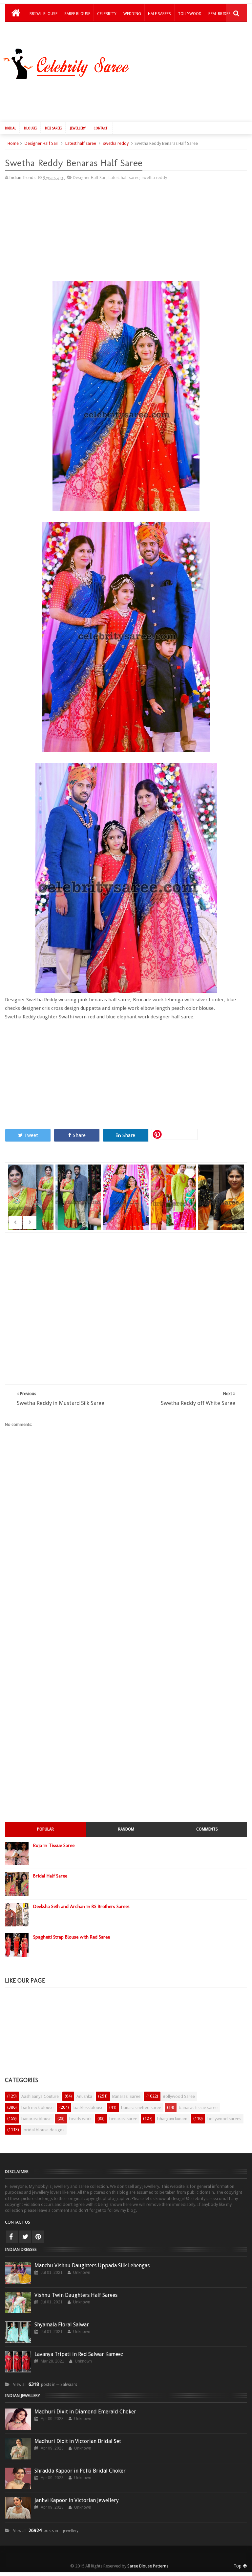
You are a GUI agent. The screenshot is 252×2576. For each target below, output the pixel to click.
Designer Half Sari (42, 143)
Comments (207, 1829)
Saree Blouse (77, 14)
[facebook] (12, 2237)
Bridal (10, 128)
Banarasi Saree (126, 2096)
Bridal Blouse (43, 14)
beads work (80, 2119)
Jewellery (78, 128)
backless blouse (88, 2108)
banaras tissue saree (198, 2108)
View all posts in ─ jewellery (46, 2531)
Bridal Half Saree (50, 1876)
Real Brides (220, 14)
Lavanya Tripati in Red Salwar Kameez (79, 2354)
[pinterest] (38, 2237)
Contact (100, 128)
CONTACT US (18, 2222)
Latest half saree (81, 143)
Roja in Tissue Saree (54, 1845)
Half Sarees (159, 14)
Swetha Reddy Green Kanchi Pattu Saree (31, 1201)
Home (13, 143)
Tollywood (190, 14)
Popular (45, 1829)
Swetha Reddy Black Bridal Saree (222, 1189)
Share (79, 1135)
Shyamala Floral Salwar (62, 2325)
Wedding (132, 14)
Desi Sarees (53, 128)
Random (126, 1829)
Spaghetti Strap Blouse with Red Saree (72, 1937)
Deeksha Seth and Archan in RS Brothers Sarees (81, 1906)
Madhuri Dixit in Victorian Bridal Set (78, 2441)
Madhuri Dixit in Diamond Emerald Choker (85, 2412)
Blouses (31, 128)
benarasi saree (123, 2119)
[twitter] (25, 2237)
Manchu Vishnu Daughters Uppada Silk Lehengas (92, 2265)
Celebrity (107, 14)
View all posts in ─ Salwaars (45, 2385)
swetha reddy (116, 143)
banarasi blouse (36, 2119)
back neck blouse (37, 2108)
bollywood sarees (224, 2119)
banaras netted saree (141, 2108)
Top (238, 2566)
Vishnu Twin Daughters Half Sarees (76, 2295)
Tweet (31, 1135)
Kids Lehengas (44, 31)
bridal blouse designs (44, 2130)
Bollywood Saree (179, 2096)
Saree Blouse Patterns (148, 2566)
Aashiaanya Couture (40, 2096)
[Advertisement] (129, 99)
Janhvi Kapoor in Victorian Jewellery (77, 2500)
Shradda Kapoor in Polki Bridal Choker (80, 2471)
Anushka (84, 2096)
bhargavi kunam (172, 2119)
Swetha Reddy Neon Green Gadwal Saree (79, 1201)
